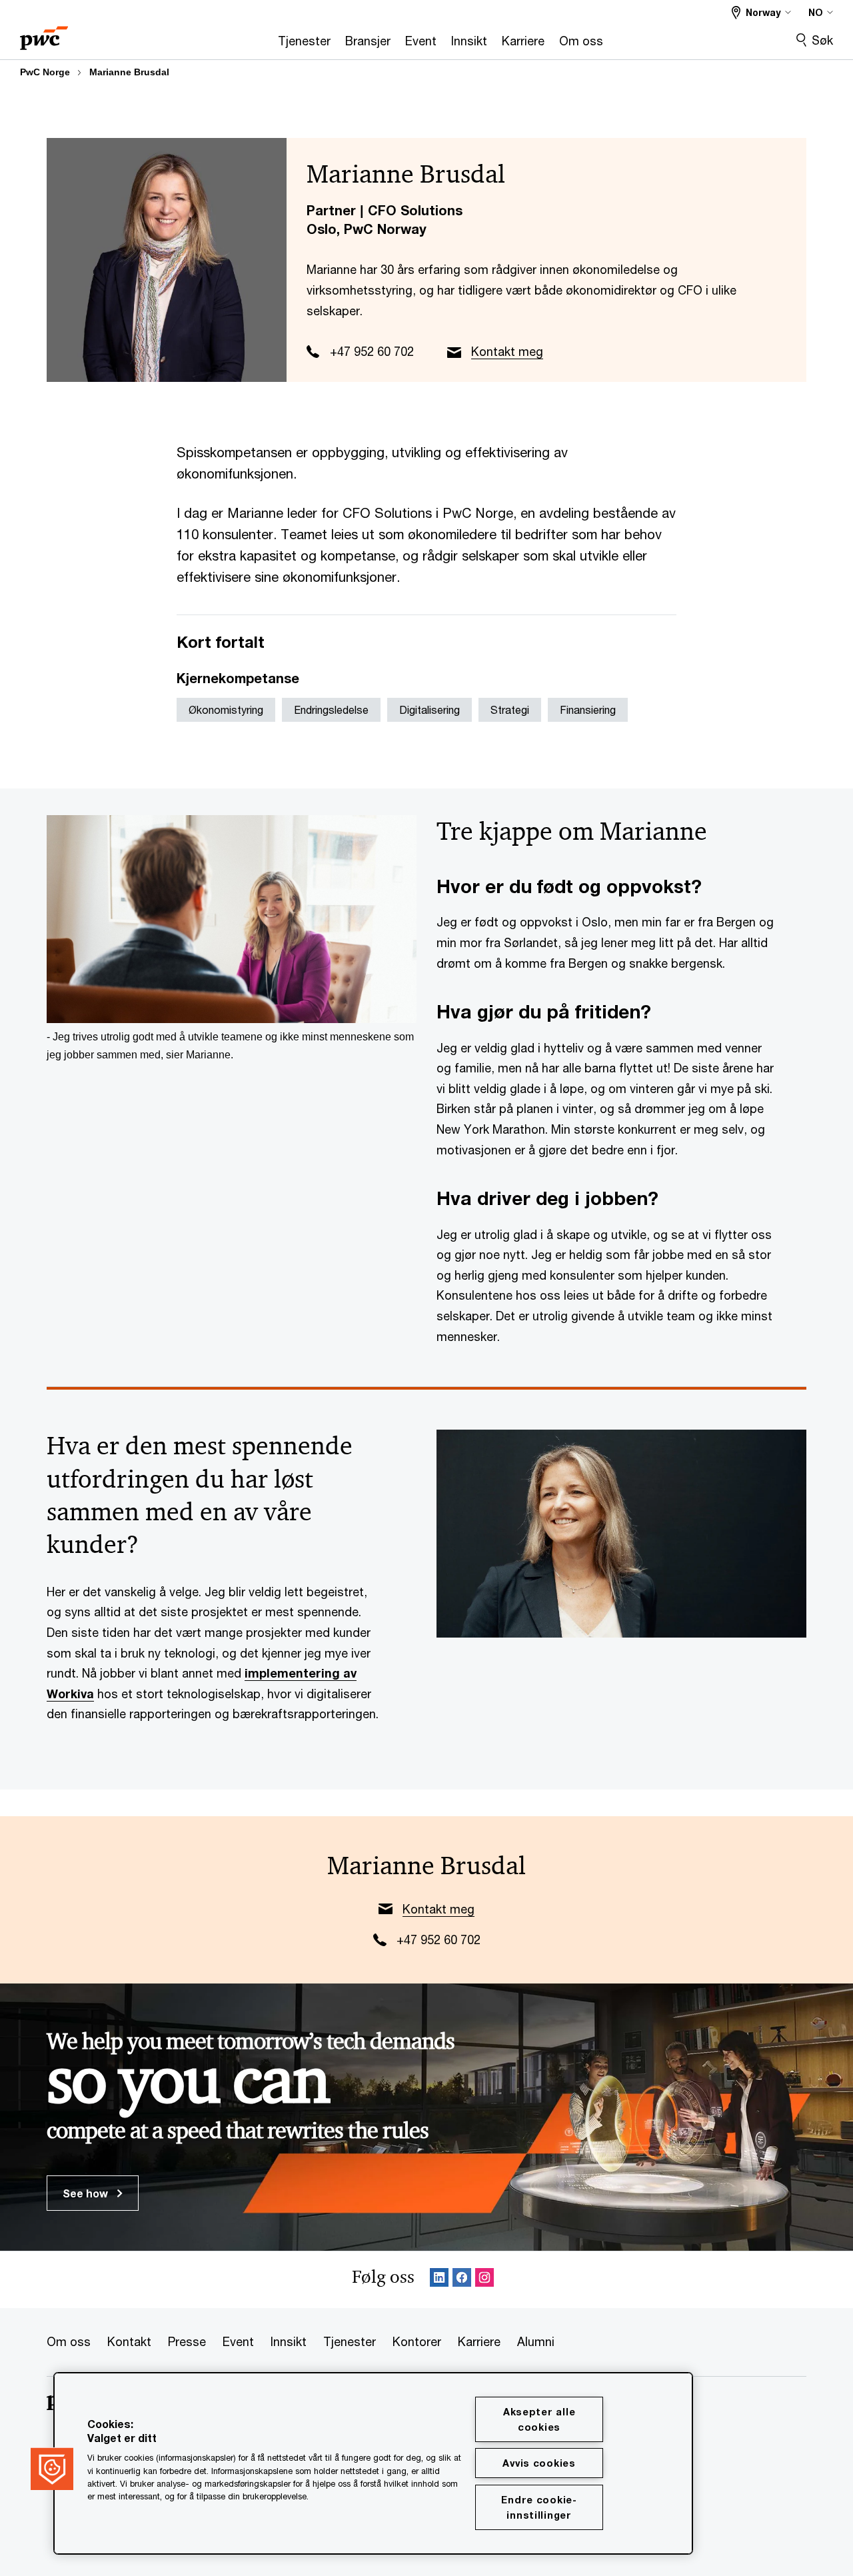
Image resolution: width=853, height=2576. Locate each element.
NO (816, 12)
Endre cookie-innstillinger (539, 2507)
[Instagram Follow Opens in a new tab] (484, 2280)
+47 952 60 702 (372, 351)
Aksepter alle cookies (539, 2419)
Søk (822, 40)
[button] (52, 2469)
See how (87, 2193)
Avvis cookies (539, 2463)
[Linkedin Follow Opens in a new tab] (439, 2280)
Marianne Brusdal (129, 72)
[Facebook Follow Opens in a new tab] (462, 2280)
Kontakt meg (507, 351)
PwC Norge (45, 72)
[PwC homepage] (44, 34)
